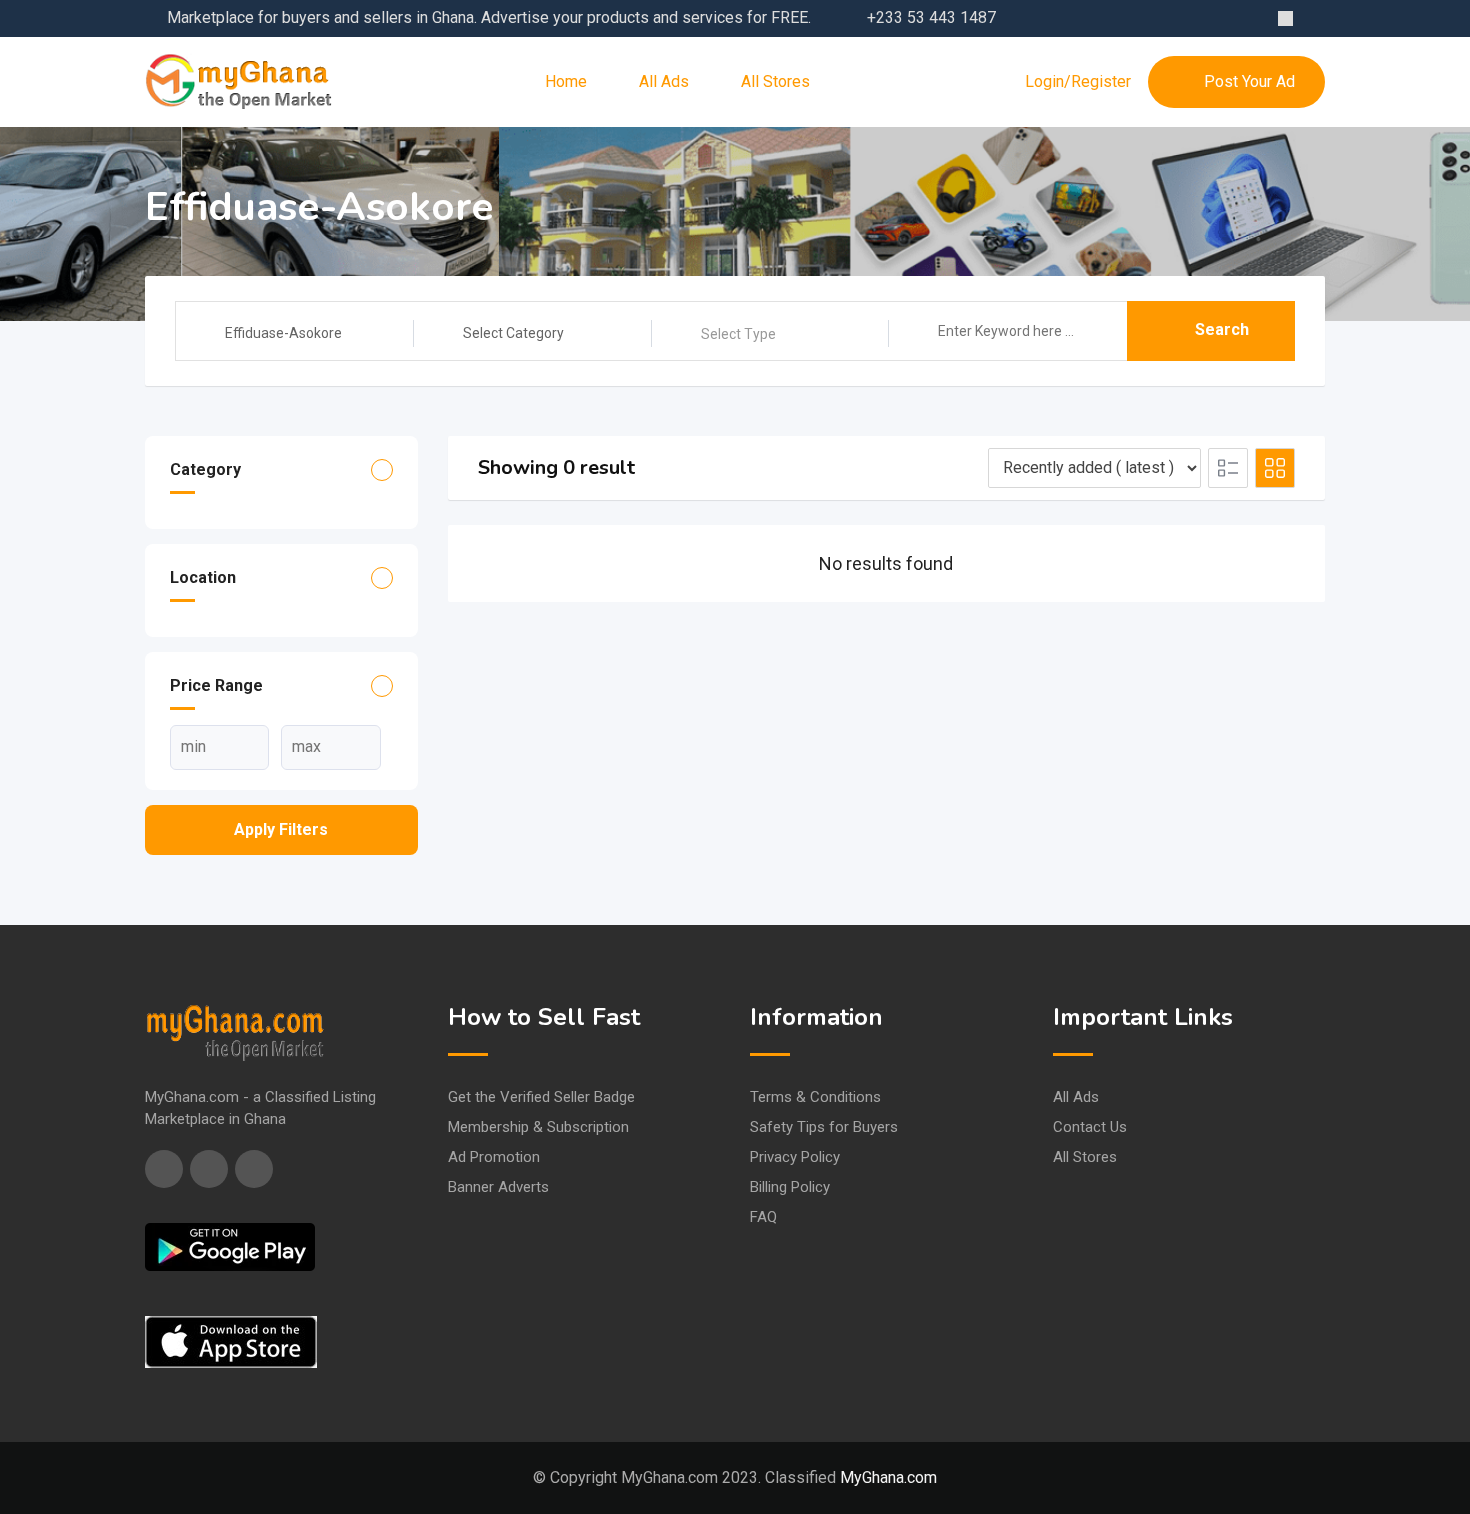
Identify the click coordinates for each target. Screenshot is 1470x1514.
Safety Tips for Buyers (824, 1127)
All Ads (664, 81)
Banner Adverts (498, 1187)
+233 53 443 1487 (931, 17)
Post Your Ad (1249, 81)
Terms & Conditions (815, 1097)
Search (1222, 329)
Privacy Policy (795, 1157)
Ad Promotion (494, 1157)
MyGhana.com (888, 1477)
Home (566, 81)
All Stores (775, 81)
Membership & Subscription (538, 1127)
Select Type (738, 334)
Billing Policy (790, 1187)
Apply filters (281, 829)
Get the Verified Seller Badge (541, 1097)
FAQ (763, 1217)
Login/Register (1078, 82)
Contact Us (1090, 1127)
